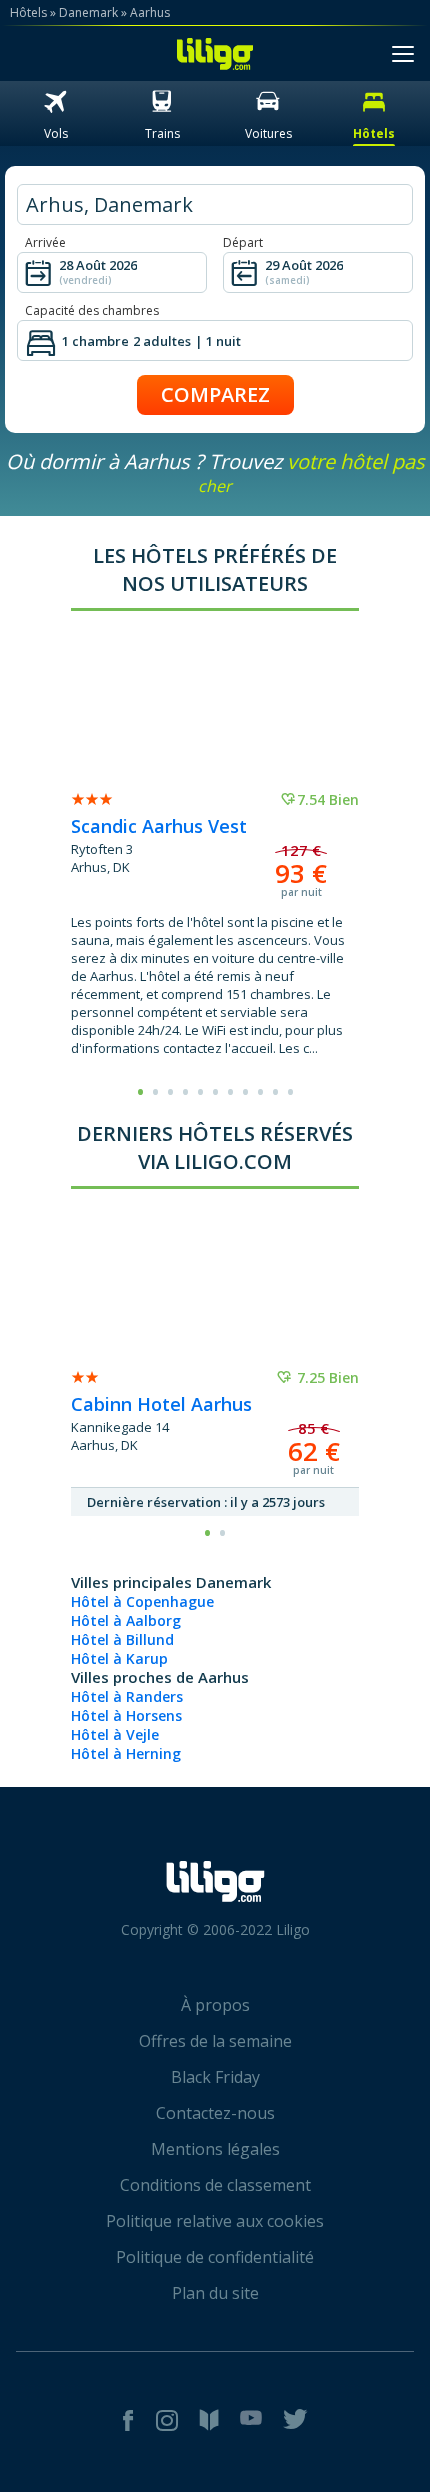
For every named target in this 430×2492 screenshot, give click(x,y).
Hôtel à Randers (127, 1696)
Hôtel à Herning (126, 1753)
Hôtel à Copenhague (142, 1601)
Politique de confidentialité (215, 2257)
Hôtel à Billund (122, 1639)
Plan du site (215, 2293)
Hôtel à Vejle (115, 1734)
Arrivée (45, 242)
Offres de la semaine (215, 2041)
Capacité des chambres (92, 310)
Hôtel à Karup (119, 1658)
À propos (215, 2005)
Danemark (88, 12)
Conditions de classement (215, 2185)
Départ (243, 242)
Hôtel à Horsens (126, 1715)
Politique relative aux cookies (215, 2221)
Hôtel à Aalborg (126, 1620)
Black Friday (215, 2077)
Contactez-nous (215, 2113)
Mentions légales (215, 2149)
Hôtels (28, 12)
